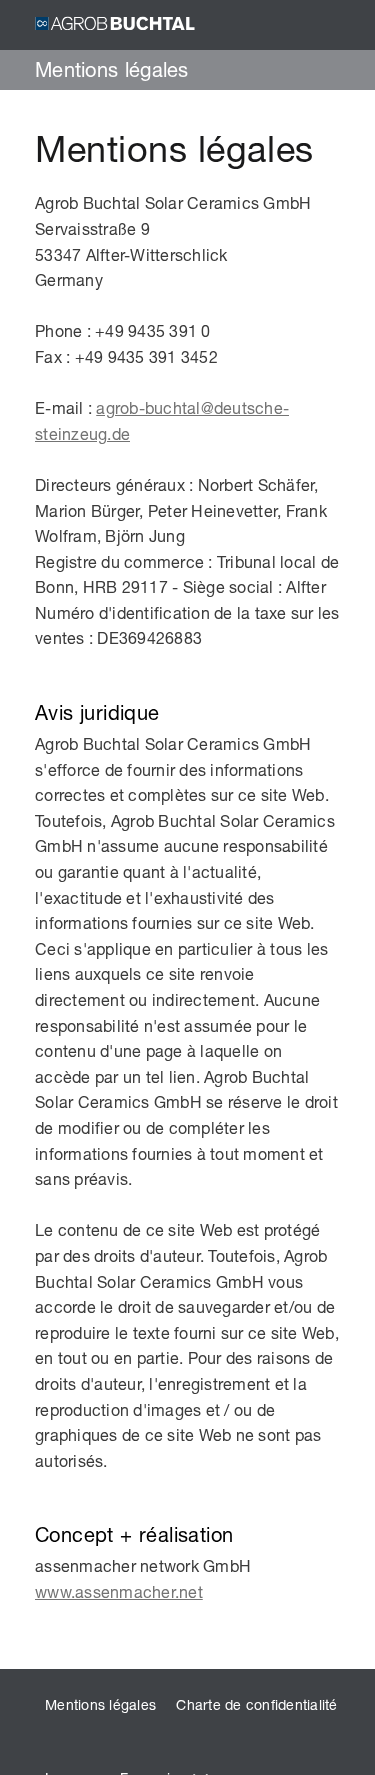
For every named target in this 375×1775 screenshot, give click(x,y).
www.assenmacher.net (119, 1591)
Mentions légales (100, 1704)
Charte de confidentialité (256, 1704)
